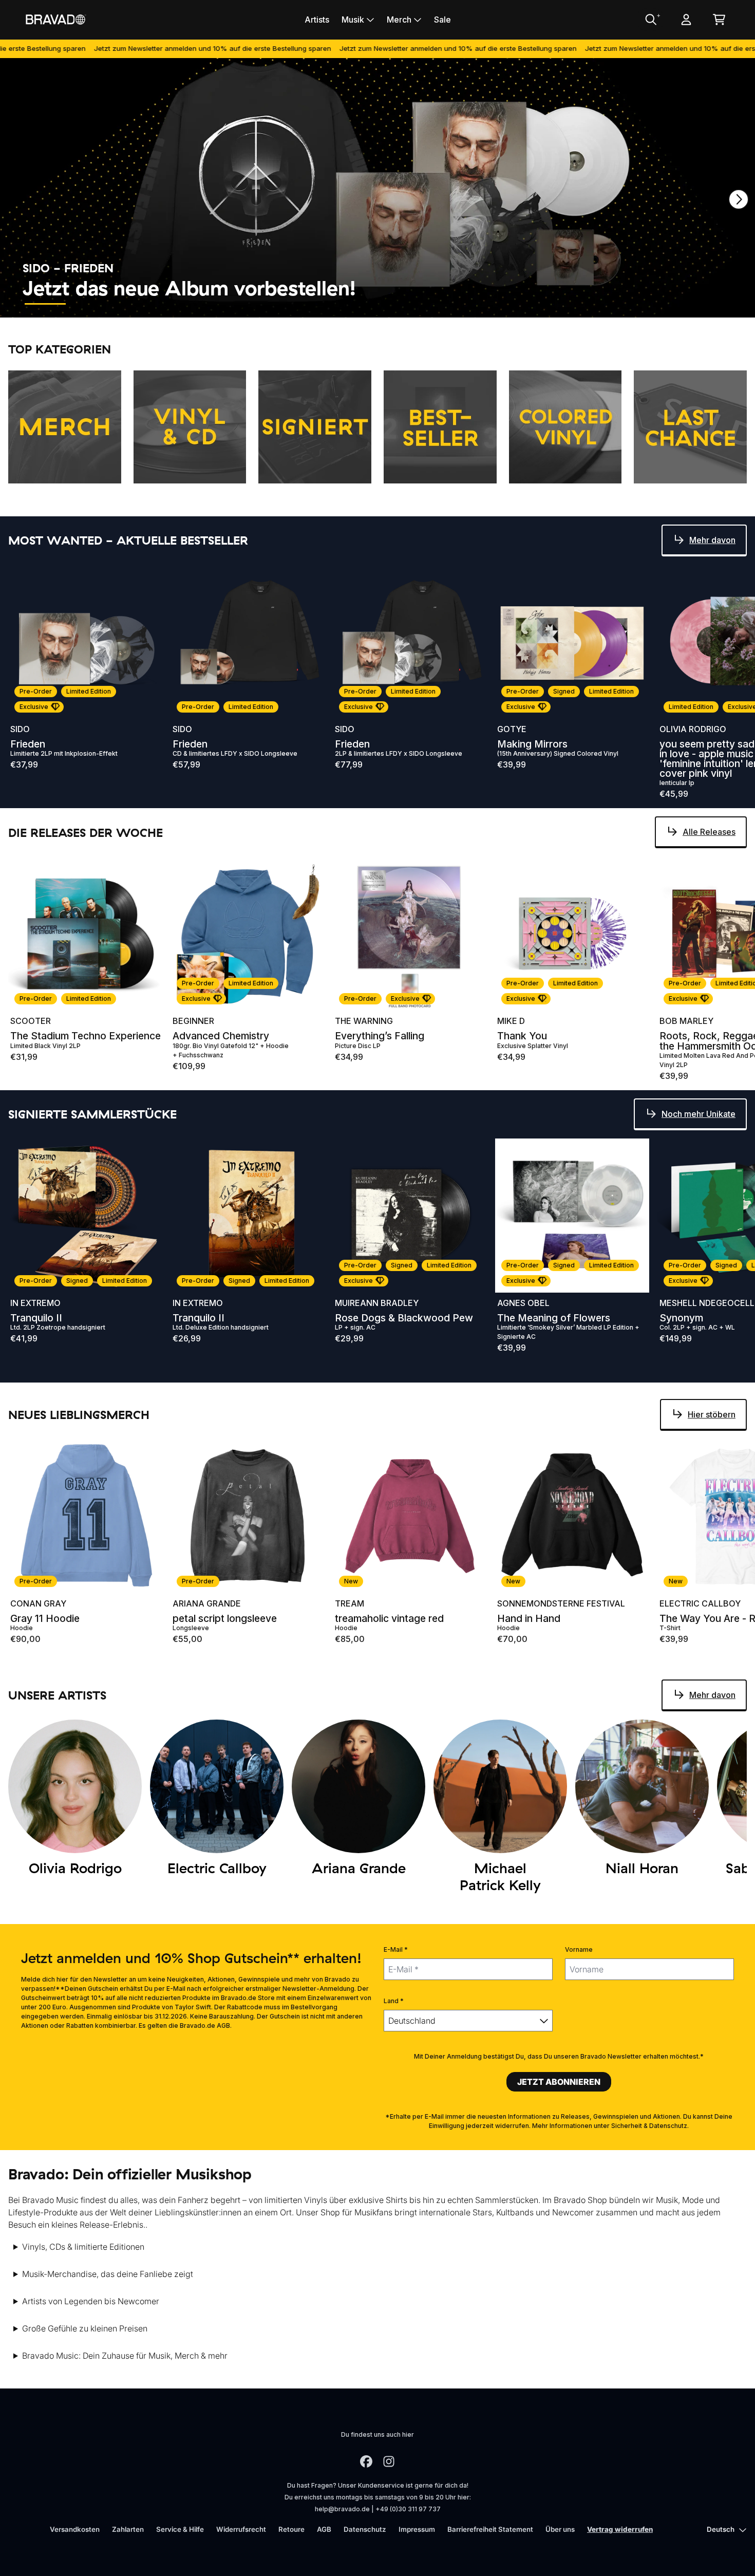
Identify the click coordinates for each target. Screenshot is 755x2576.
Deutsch (721, 2529)
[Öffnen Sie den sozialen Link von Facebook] (366, 2461)
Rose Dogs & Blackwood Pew (404, 1318)
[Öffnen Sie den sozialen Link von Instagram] (389, 2461)
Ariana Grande (207, 1603)
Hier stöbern (712, 1414)
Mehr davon (712, 540)
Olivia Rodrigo (693, 729)
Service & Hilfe (180, 2529)
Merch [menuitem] (399, 20)
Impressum (417, 2529)
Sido (20, 729)
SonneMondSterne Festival (561, 1603)
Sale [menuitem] (442, 20)
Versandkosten (75, 2529)
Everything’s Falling (380, 1036)
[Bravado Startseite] (55, 19)
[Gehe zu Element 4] (184, 304)
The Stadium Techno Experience (86, 1036)
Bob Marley (686, 1021)
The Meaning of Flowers (554, 1318)
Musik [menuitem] (353, 20)
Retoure (291, 2529)
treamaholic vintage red (389, 1619)
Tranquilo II (36, 1318)
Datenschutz (365, 2529)
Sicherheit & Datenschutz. (650, 2126)
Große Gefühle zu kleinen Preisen (85, 2328)
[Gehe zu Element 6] (276, 304)
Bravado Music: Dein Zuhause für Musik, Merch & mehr (125, 2356)
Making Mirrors (532, 744)
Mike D (511, 1021)
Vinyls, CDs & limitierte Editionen (83, 2247)
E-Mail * (396, 1949)
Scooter (31, 1021)
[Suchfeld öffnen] (650, 20)
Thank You (522, 1036)
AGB (324, 2529)
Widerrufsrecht (241, 2529)
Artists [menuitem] (317, 20)
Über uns (560, 2529)
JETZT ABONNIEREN (559, 2082)
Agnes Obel (523, 1303)
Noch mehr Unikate (699, 1114)
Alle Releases (709, 832)
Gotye (512, 729)
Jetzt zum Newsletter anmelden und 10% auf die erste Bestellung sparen (130, 48)
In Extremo (35, 1303)
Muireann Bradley (377, 1303)
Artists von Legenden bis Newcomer (91, 2301)
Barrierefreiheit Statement (490, 2529)
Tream (350, 1603)
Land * (394, 2001)
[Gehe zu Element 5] (230, 304)
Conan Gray (38, 1603)
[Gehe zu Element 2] (91, 304)
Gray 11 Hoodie (45, 1619)
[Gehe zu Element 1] (45, 304)
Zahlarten (128, 2529)
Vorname (579, 1949)
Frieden (28, 744)
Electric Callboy (700, 1603)
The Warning (364, 1021)
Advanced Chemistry (221, 1036)
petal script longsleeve (225, 1619)
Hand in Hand (529, 1619)
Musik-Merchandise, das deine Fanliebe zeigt (108, 2274)
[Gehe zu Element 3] (138, 304)
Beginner (193, 1021)
